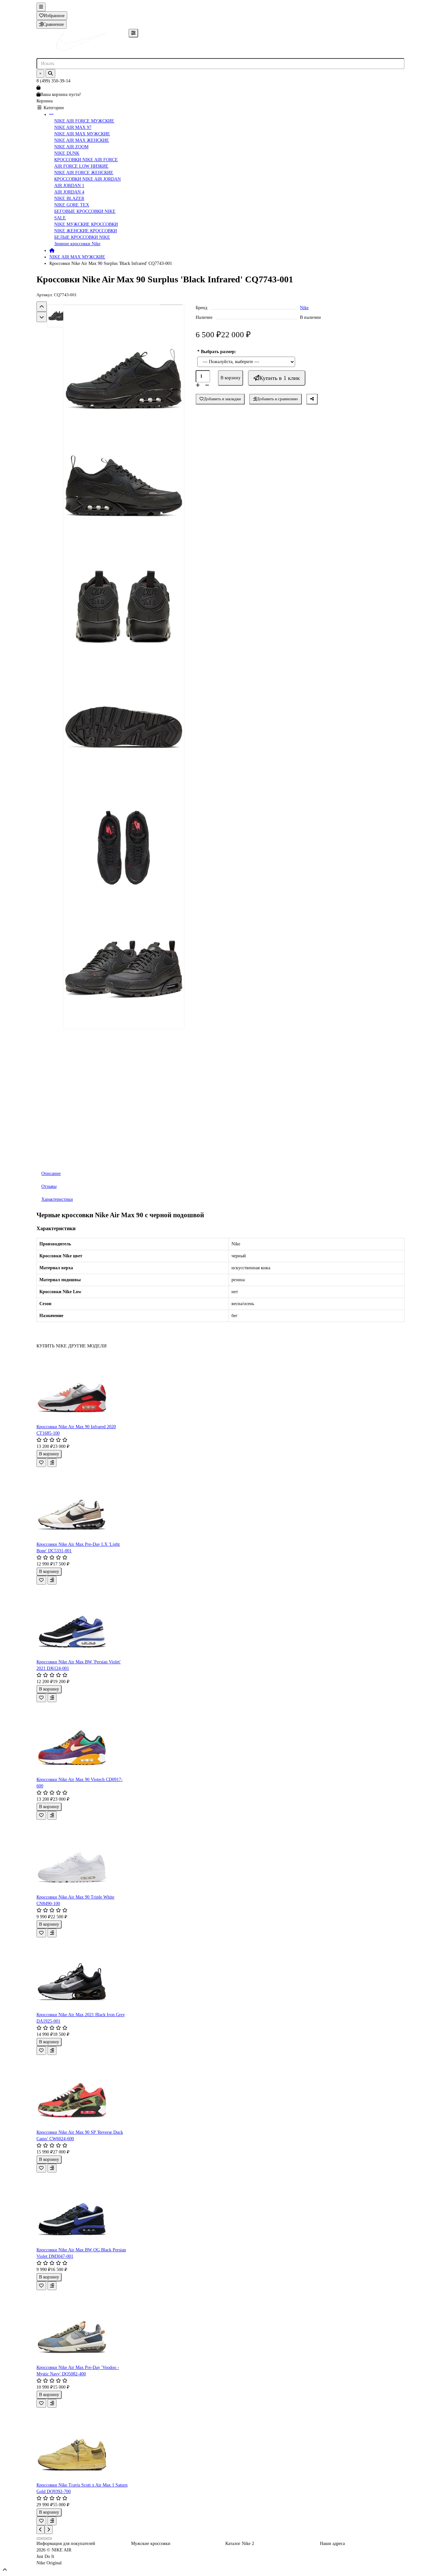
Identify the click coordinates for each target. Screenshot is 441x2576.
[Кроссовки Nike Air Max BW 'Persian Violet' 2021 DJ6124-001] (82, 1622)
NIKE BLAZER (69, 199)
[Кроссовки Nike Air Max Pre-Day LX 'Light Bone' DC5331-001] (82, 1504)
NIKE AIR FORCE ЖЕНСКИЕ (84, 173)
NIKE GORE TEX (72, 205)
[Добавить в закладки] (41, 1463)
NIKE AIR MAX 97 (73, 127)
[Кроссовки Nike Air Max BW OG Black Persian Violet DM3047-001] (82, 2210)
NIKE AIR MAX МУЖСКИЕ (82, 134)
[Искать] (50, 73)
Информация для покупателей (66, 2544)
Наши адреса (332, 2544)
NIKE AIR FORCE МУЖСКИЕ (84, 121)
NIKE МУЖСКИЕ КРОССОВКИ (86, 224)
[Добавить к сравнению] (52, 1463)
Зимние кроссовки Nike (77, 244)
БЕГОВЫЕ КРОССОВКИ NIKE (85, 211)
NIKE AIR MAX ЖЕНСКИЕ (82, 140)
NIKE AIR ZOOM (71, 147)
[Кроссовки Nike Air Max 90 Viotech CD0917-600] (82, 1739)
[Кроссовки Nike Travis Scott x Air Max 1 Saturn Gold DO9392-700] (82, 2445)
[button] (42, 307)
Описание (51, 1173)
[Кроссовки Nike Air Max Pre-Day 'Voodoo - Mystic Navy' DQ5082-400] (82, 2327)
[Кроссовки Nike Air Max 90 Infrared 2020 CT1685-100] (82, 1387)
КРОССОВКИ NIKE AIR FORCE (86, 160)
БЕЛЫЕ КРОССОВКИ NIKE (82, 237)
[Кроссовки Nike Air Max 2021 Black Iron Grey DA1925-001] (82, 1974)
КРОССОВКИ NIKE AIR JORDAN (87, 179)
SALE (60, 218)
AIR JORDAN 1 (69, 186)
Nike (304, 308)
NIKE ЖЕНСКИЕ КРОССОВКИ (86, 231)
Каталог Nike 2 (240, 2544)
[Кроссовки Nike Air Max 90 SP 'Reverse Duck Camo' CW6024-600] (82, 2092)
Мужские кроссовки (151, 2544)
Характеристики (57, 1199)
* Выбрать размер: (217, 352)
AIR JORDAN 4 (69, 192)
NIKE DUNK (67, 153)
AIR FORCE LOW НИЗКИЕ (81, 166)
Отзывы (49, 1186)
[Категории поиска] (133, 33)
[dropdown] (41, 7)
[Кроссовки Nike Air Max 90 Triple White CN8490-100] (82, 1857)
